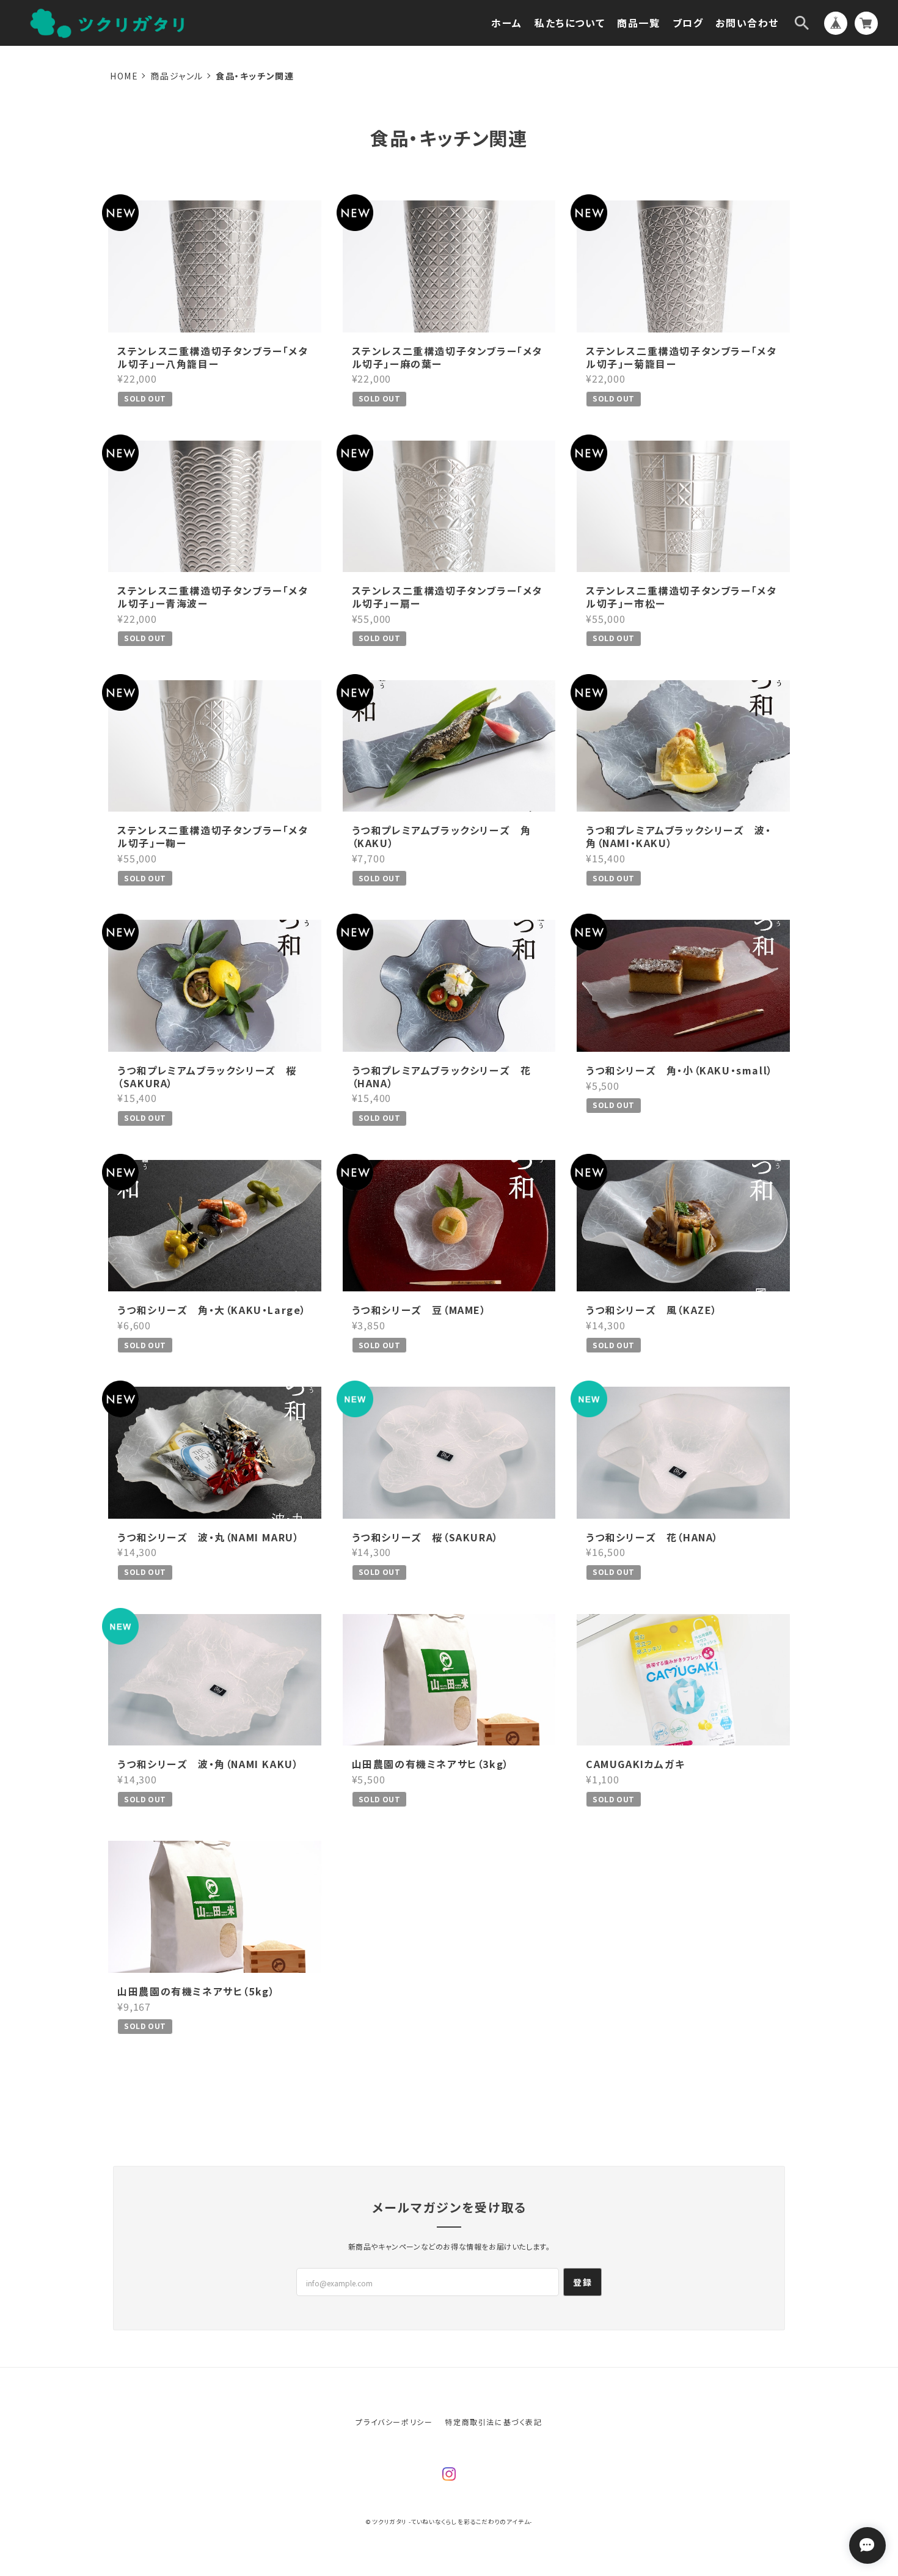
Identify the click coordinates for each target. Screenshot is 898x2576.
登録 (582, 2282)
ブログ (688, 23)
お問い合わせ (747, 23)
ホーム (507, 23)
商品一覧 (638, 23)
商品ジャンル (177, 76)
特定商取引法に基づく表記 (493, 2422)
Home (124, 76)
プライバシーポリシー (394, 2422)
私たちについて (570, 23)
